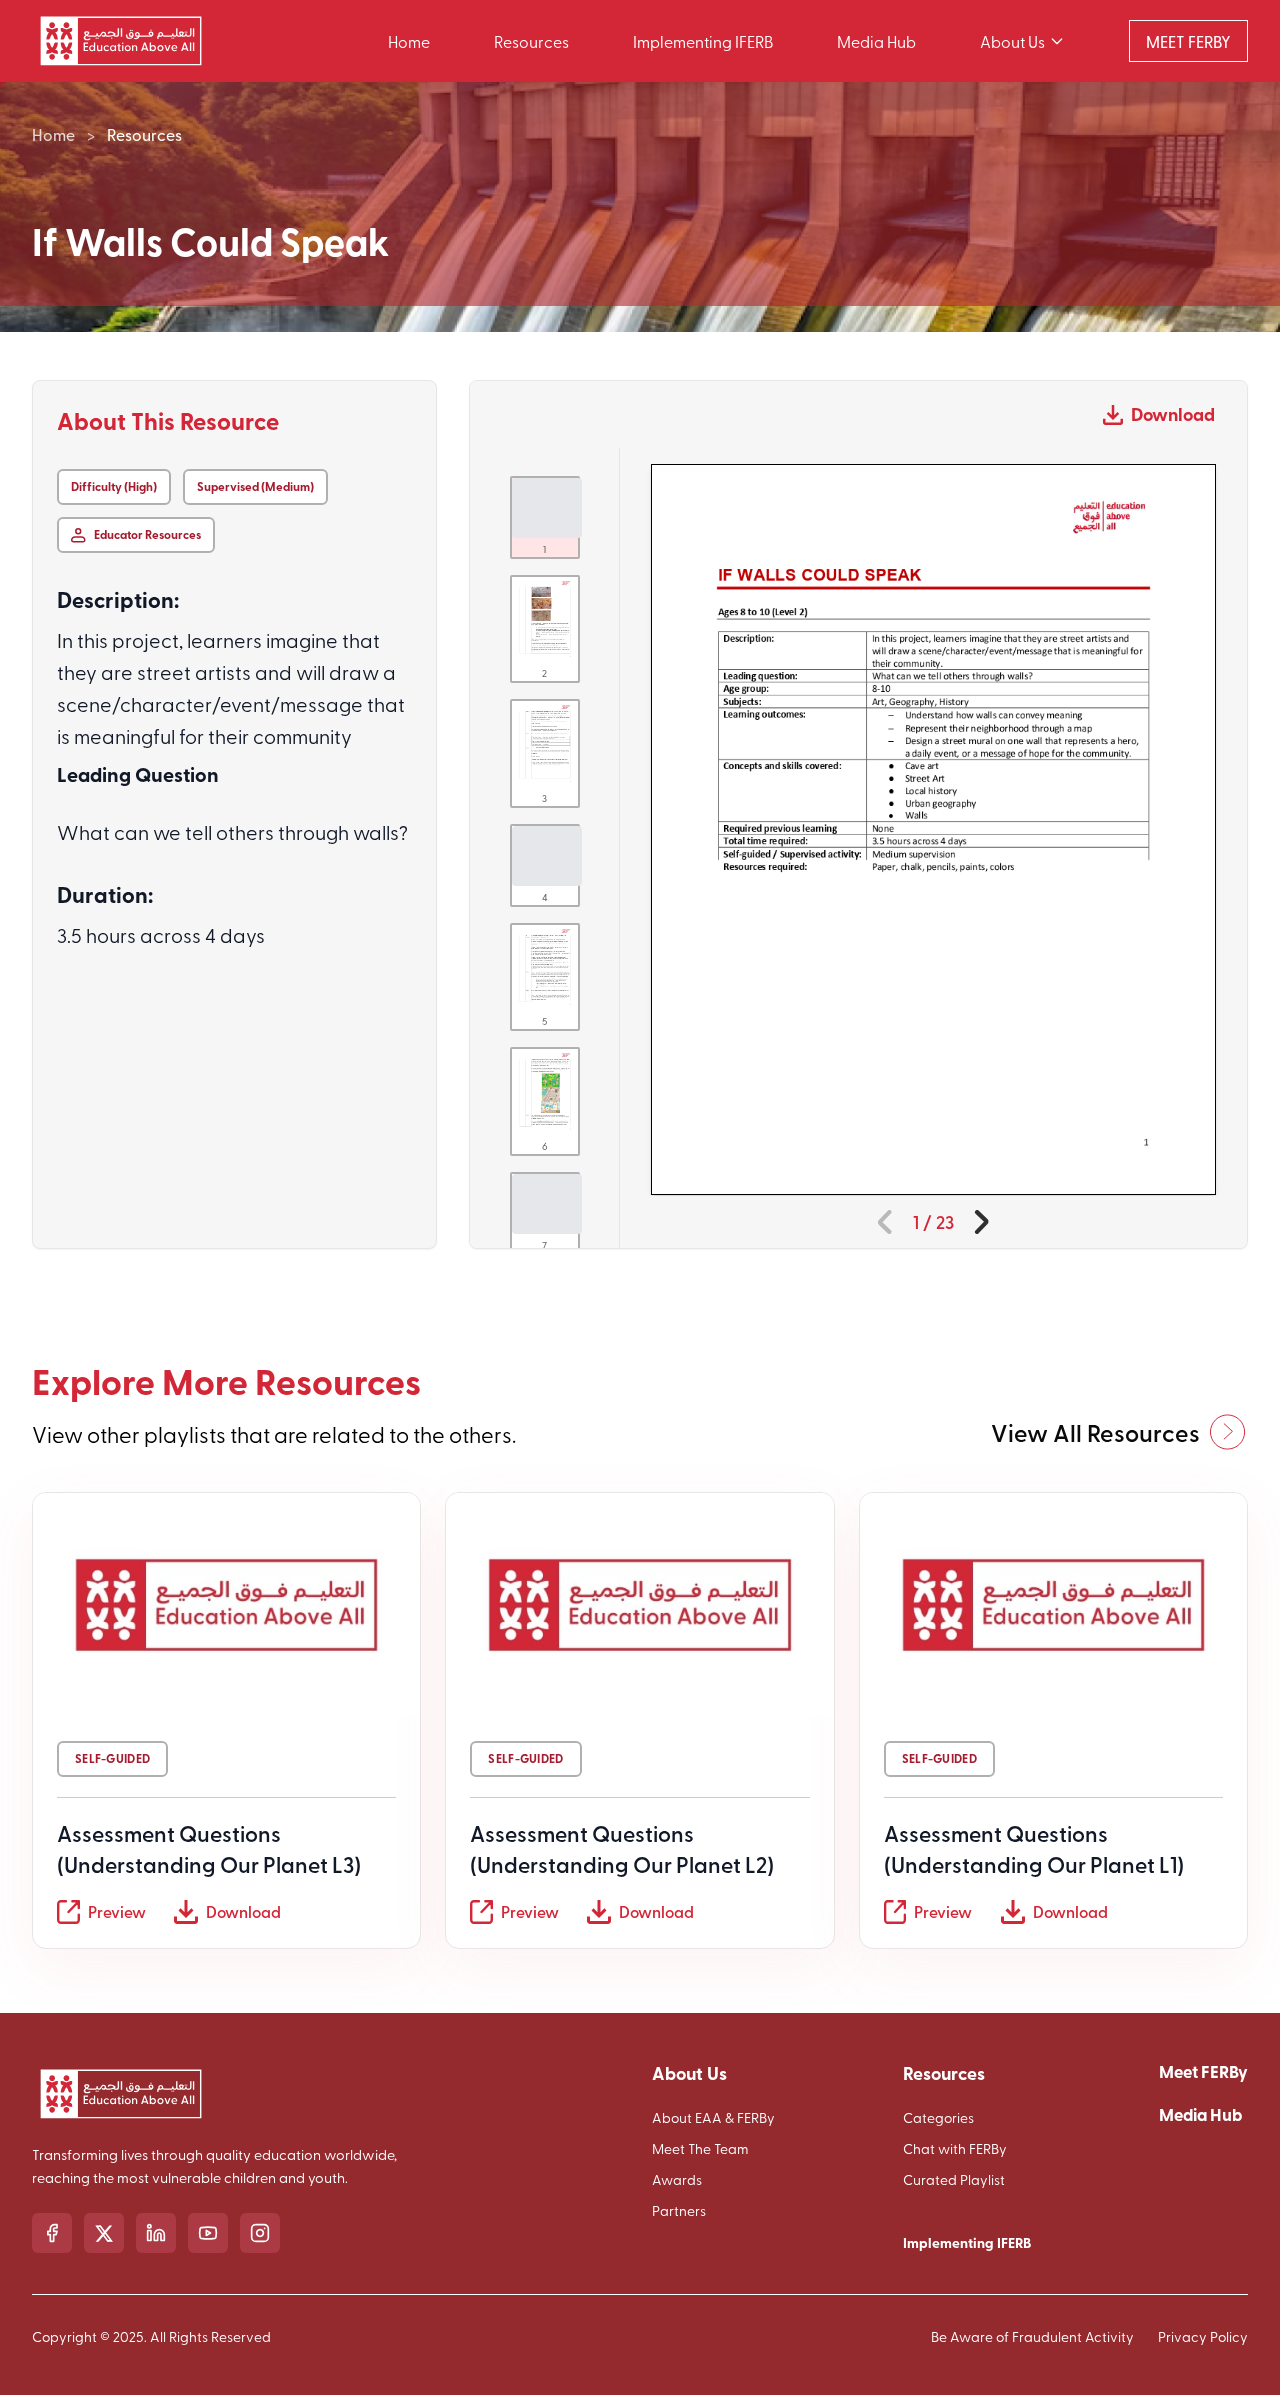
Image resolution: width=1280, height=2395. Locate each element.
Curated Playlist (954, 2179)
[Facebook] (52, 2233)
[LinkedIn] (156, 2233)
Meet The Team (700, 2148)
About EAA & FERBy (713, 2117)
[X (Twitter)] (104, 2233)
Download (1173, 414)
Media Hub (876, 41)
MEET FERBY (1188, 41)
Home (409, 41)
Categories (938, 2117)
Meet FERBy (1203, 2071)
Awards (677, 2179)
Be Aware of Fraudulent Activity (1032, 2336)
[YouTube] (208, 2233)
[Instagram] (260, 2233)
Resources (531, 41)
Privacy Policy (1203, 2336)
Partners (679, 2210)
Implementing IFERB (703, 41)
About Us (1012, 41)
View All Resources (1095, 1432)
